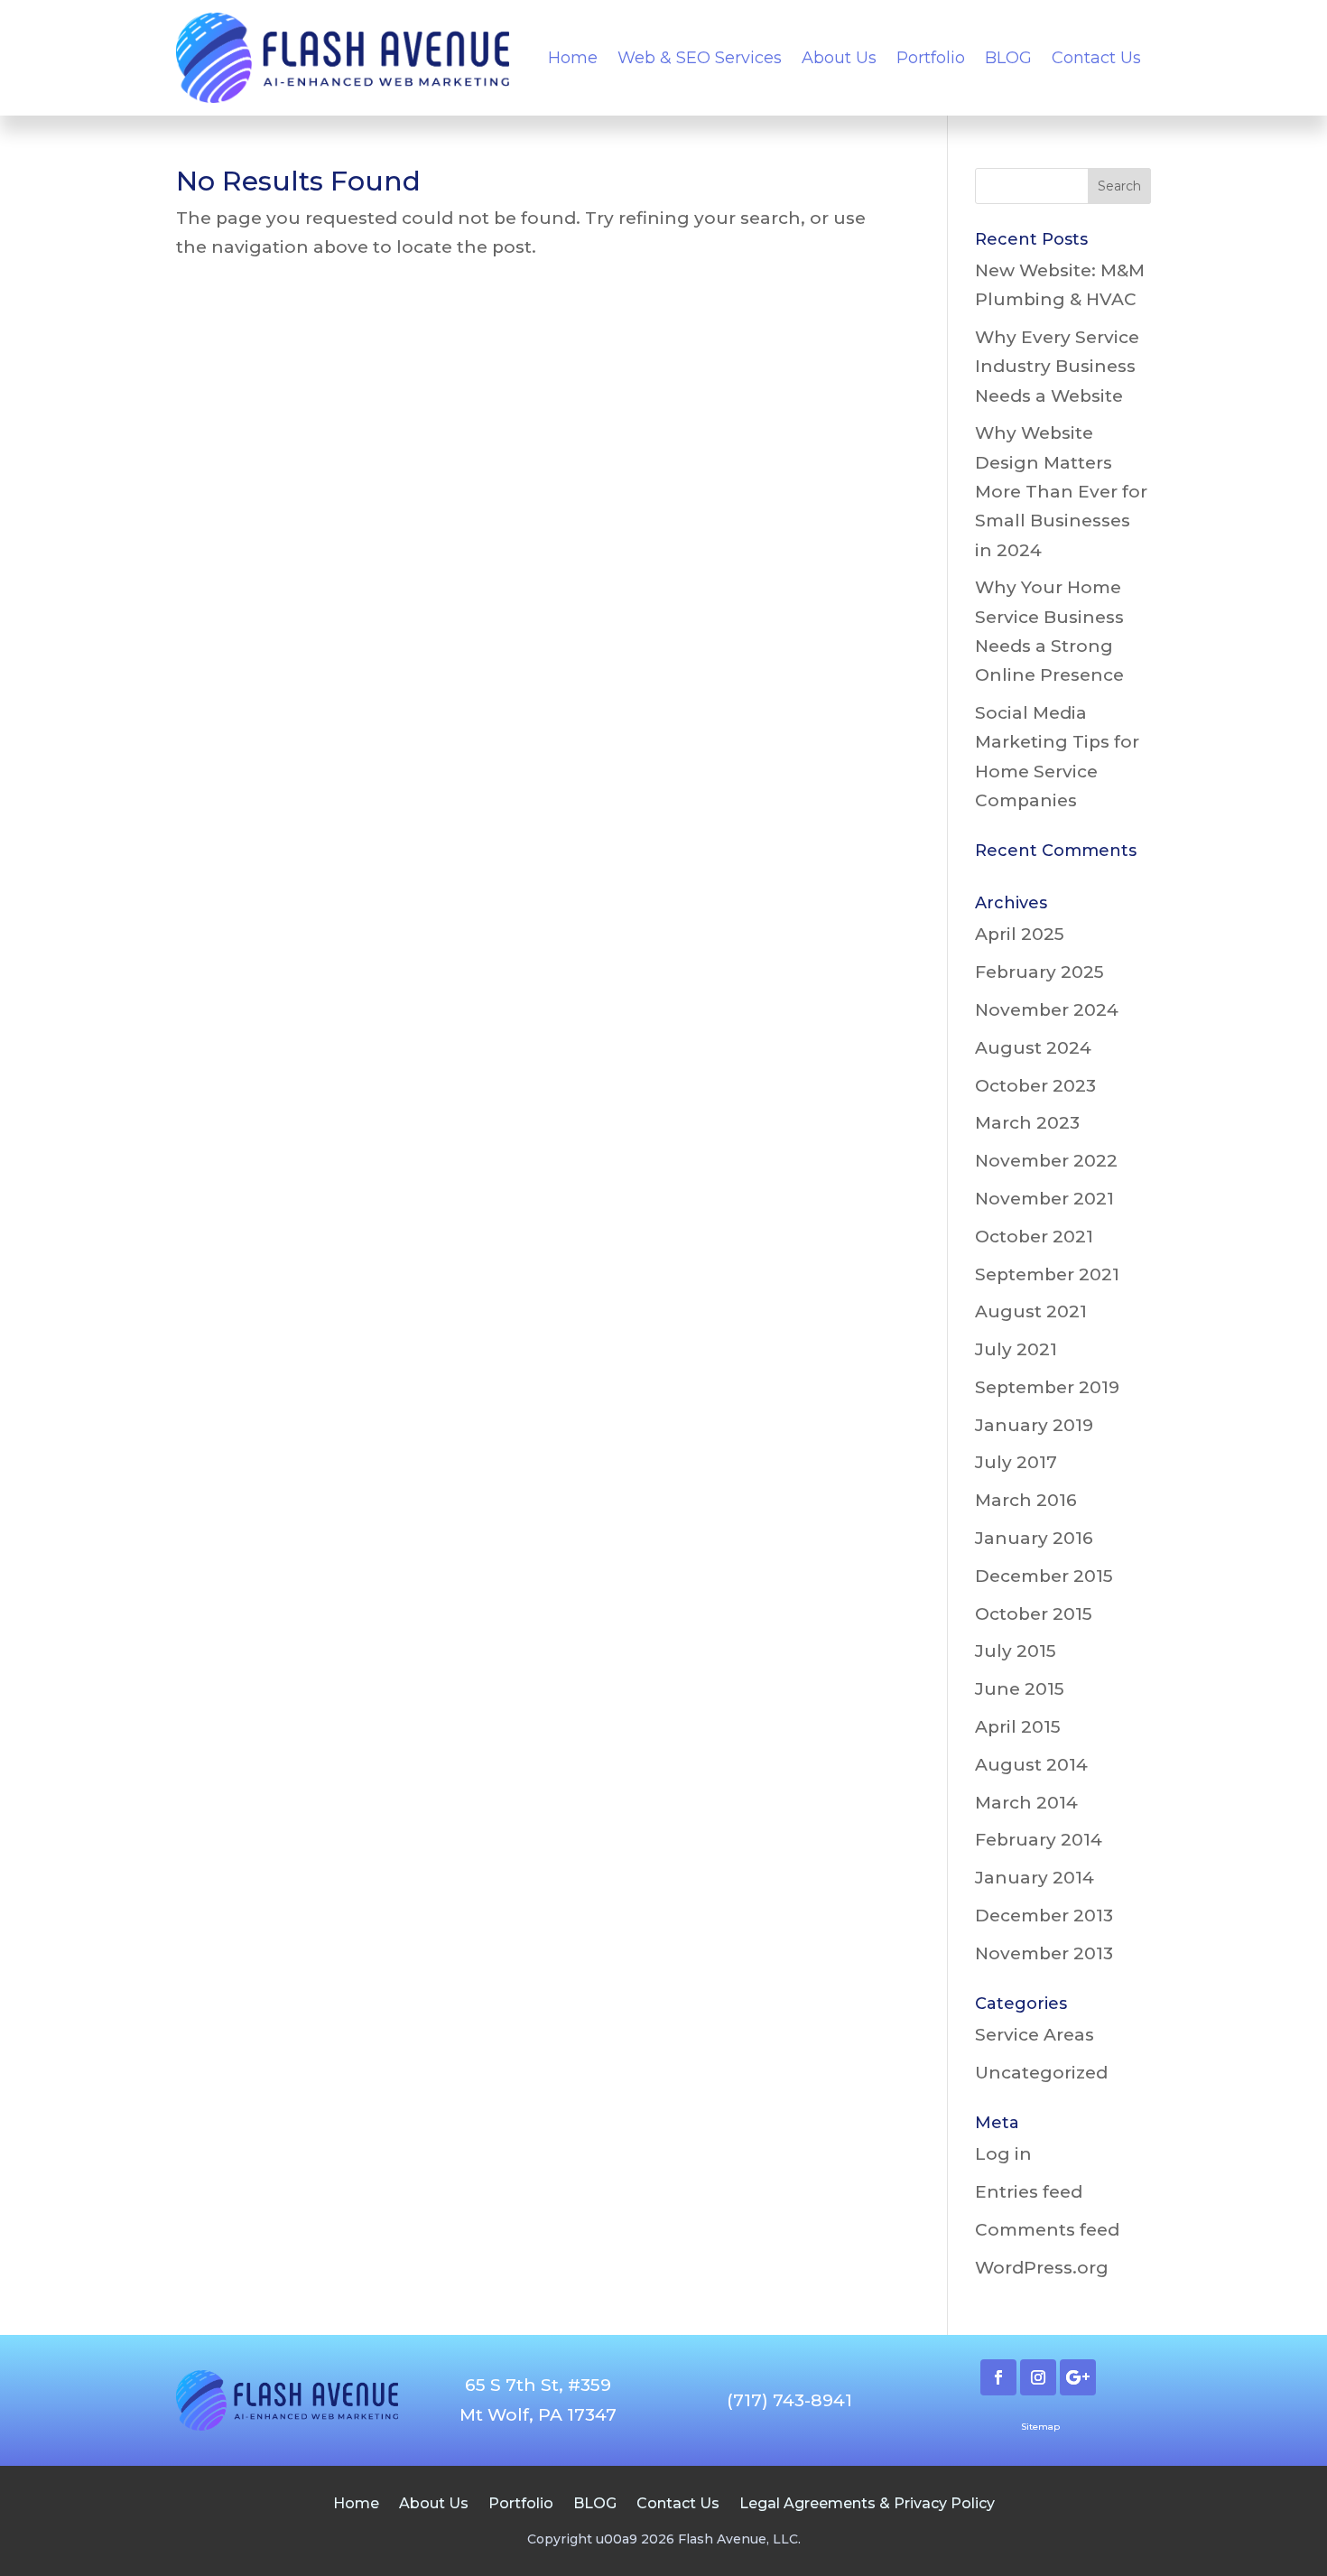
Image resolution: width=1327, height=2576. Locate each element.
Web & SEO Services (700, 58)
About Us (839, 58)
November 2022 (1046, 1161)
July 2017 (1016, 1462)
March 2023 (1027, 1123)
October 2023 (1035, 1086)
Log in (1003, 2154)
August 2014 (1031, 1765)
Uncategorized (1041, 2073)
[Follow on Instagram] (1038, 2377)
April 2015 (1018, 1727)
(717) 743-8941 (789, 2400)
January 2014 (1035, 1878)
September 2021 (1047, 1274)
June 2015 (1020, 1689)
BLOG (1008, 58)
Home (573, 58)
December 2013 (1044, 1916)
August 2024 (1033, 1048)
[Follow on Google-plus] (1078, 2377)
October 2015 (1034, 1614)
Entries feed (1029, 2192)
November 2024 (1047, 1010)
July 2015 (1016, 1651)
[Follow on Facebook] (998, 2377)
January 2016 (1034, 1538)
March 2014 (1026, 1803)
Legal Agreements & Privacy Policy (867, 2502)
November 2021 (1044, 1199)
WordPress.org (1042, 2268)
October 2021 (1034, 1237)
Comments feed (1047, 2230)
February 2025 (1039, 972)
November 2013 (1044, 1953)
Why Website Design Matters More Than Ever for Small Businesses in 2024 (1061, 491)
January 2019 (1034, 1425)
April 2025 (1020, 934)
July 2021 (1016, 1349)
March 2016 (1026, 1500)
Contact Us (1096, 58)
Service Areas (1035, 2035)
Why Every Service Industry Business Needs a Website (1057, 367)
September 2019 (1047, 1387)
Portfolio (931, 58)
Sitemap (1040, 2427)
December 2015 (1044, 1576)
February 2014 (1039, 1840)
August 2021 (1031, 1311)
